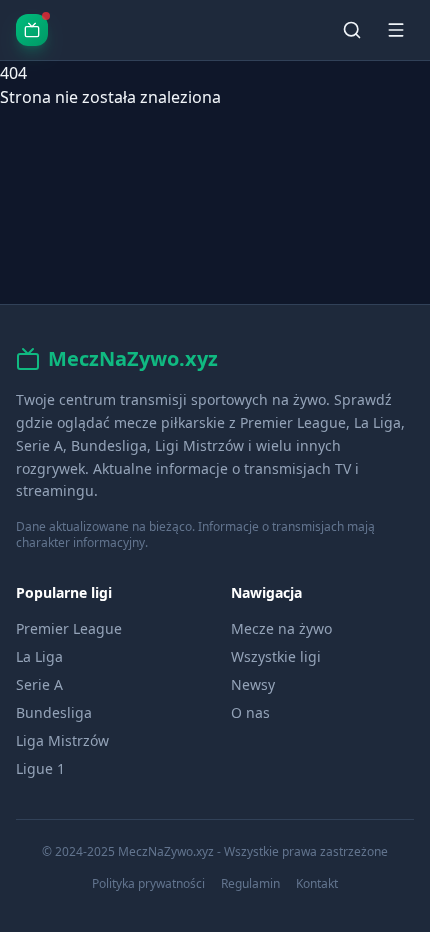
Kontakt (317, 884)
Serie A (39, 684)
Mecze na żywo (281, 628)
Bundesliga (54, 712)
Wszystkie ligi (276, 656)
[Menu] (396, 30)
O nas (250, 712)
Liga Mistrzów (62, 740)
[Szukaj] (352, 30)
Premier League (69, 628)
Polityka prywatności (148, 884)
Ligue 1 (40, 768)
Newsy (253, 684)
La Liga (39, 656)
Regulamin (250, 884)
